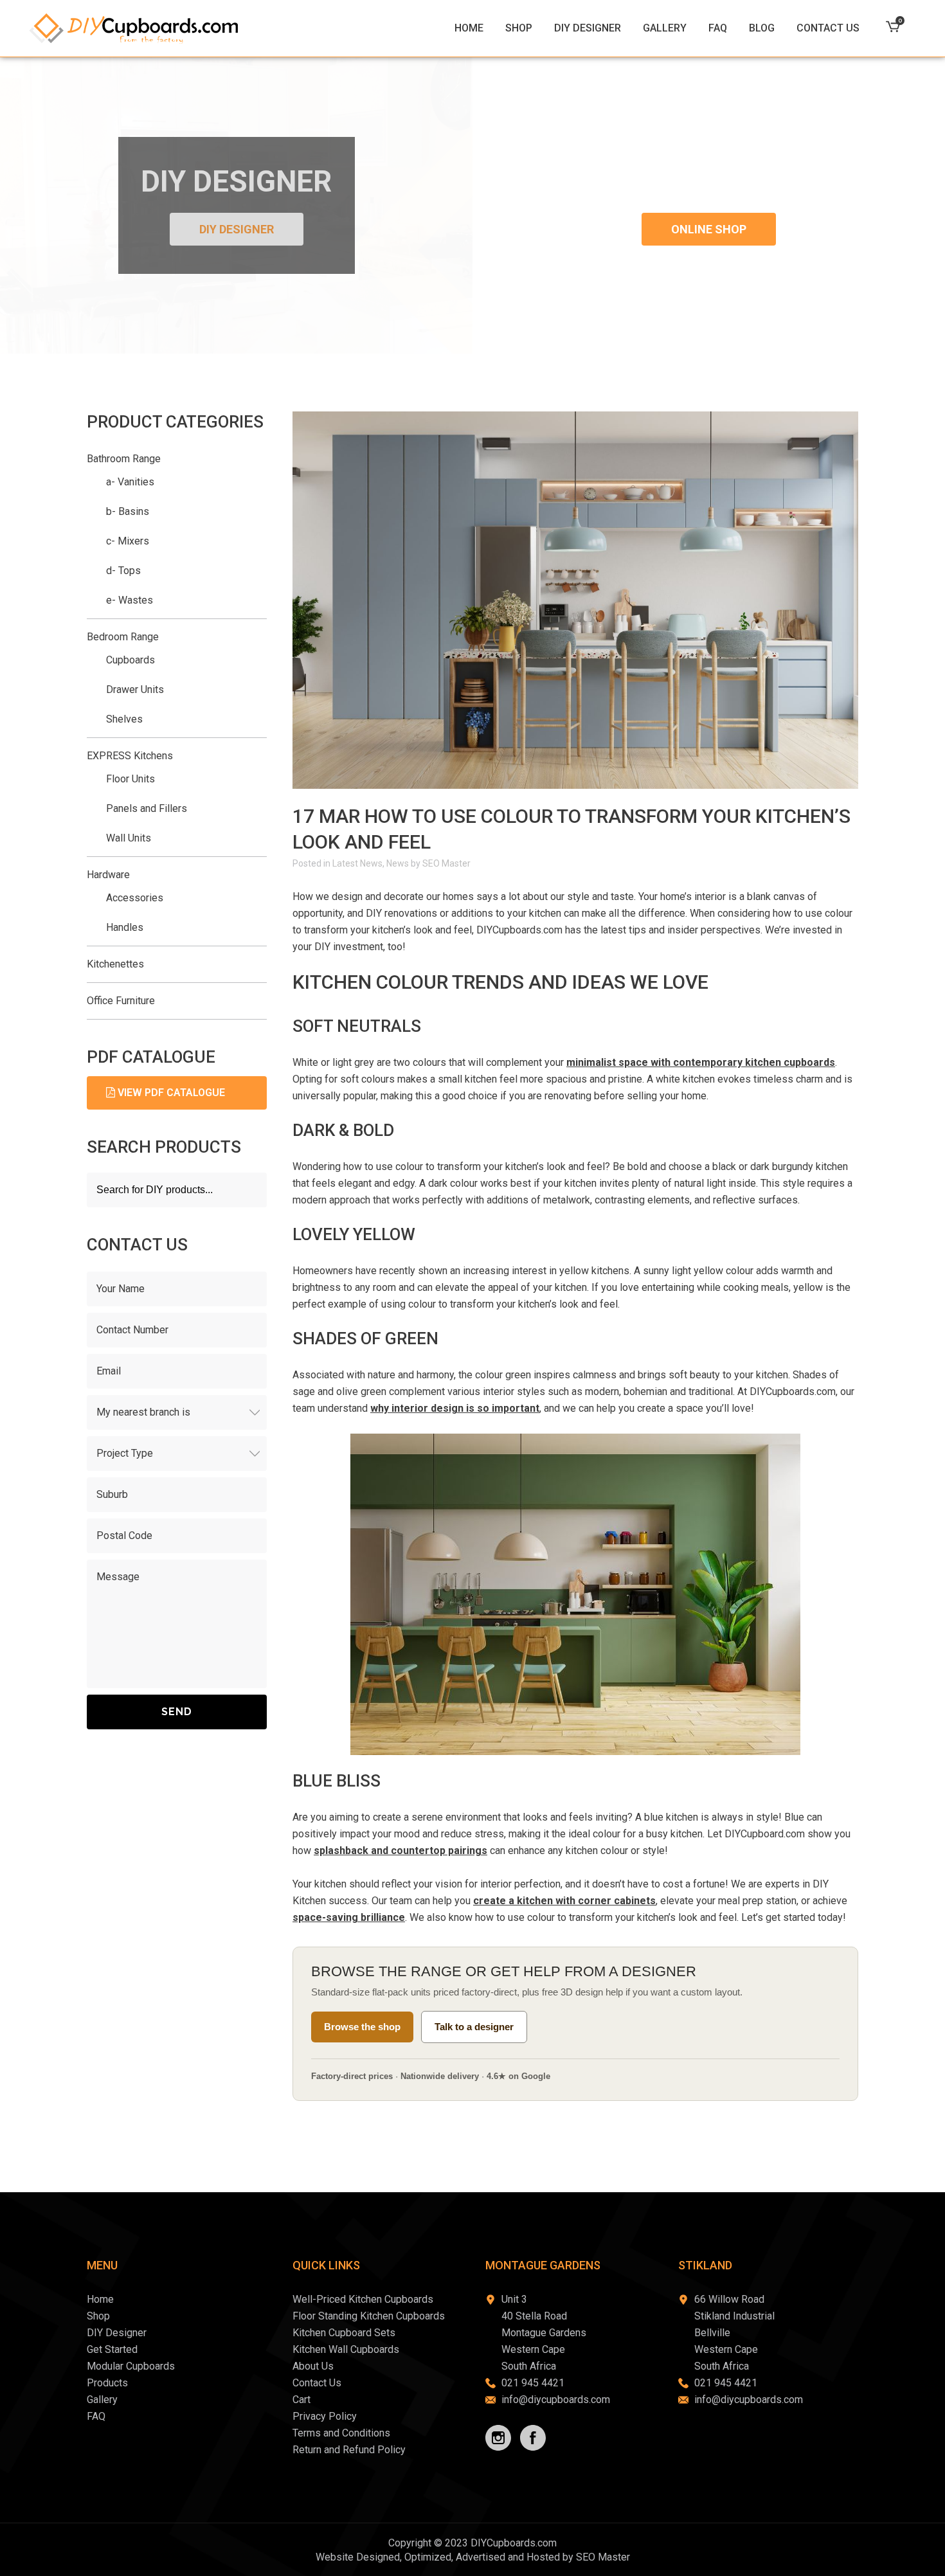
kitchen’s (525, 1166)
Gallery (102, 2400)
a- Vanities (130, 482)
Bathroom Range (124, 459)
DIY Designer (237, 229)
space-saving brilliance (349, 1917)
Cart (301, 2400)
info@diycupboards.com (556, 2400)
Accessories (135, 898)
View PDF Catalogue (170, 1093)
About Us (313, 2366)
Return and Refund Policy (349, 2450)
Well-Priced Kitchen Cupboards (363, 2299)
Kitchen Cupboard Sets (344, 2333)
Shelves (124, 719)
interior (710, 896)
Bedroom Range (123, 637)
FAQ (96, 2416)
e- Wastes (130, 600)
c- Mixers (128, 541)
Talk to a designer (474, 2027)
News (398, 863)
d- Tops (123, 571)
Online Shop (709, 229)
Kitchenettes (115, 964)
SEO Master (446, 863)
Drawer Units (135, 689)
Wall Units (129, 838)
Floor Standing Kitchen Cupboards (369, 2316)
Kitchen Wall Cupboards (346, 2349)
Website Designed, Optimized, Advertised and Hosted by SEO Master (473, 2557)
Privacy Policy (325, 2416)
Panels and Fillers (147, 808)
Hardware (108, 875)
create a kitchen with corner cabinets (564, 1901)
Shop (98, 2316)
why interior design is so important (455, 1408)
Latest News (357, 863)
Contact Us (317, 2383)
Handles (125, 927)
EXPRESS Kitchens (130, 756)
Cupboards (130, 660)
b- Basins (128, 511)
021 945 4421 (533, 2383)
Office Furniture (121, 1001)
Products (107, 2383)
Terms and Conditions (341, 2433)
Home (100, 2299)
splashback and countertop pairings (401, 1851)
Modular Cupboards (131, 2366)
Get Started (112, 2349)
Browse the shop (362, 2027)
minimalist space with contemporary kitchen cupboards (701, 1062)
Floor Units (130, 779)
